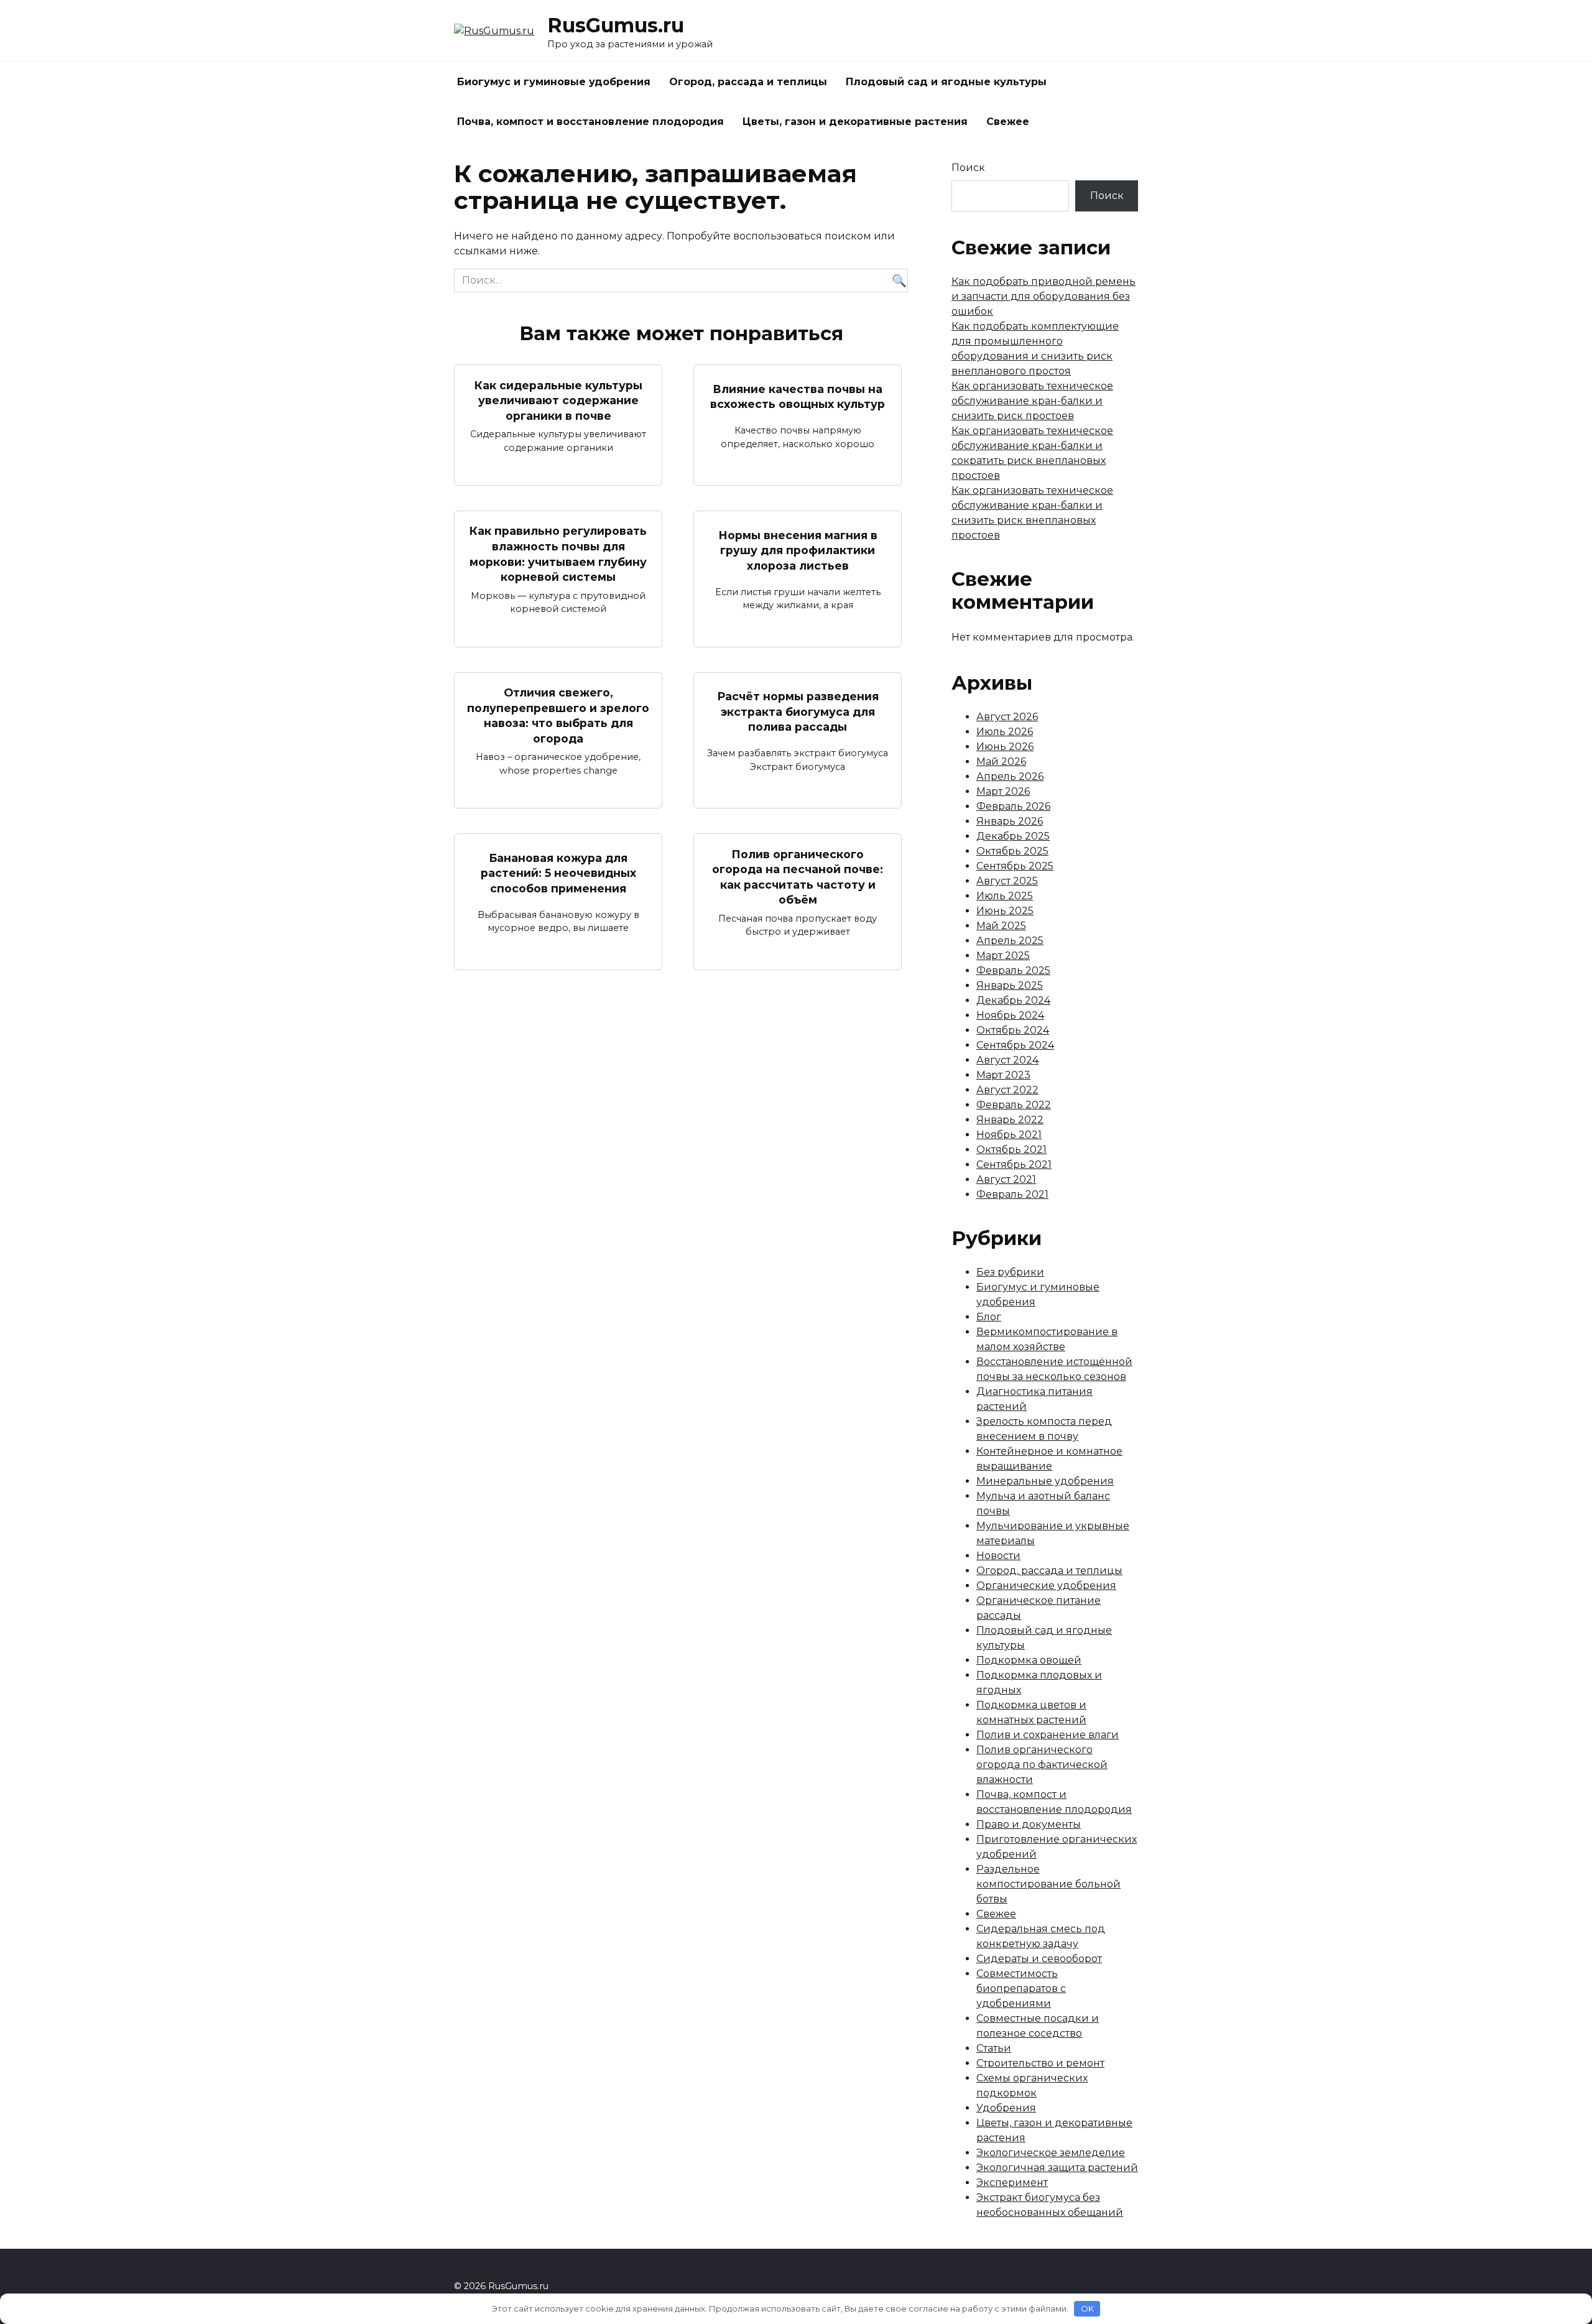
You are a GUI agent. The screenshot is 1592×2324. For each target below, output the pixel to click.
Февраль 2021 (1012, 1194)
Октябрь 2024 (1013, 1030)
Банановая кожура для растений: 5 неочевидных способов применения (558, 873)
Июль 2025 (1005, 896)
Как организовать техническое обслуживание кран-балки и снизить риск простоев (1032, 401)
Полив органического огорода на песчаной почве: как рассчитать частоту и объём (798, 877)
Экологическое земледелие (1051, 2153)
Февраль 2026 (1013, 806)
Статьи (994, 2048)
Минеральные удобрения (1045, 1481)
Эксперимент (1012, 2183)
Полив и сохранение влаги (1048, 1735)
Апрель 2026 (1010, 776)
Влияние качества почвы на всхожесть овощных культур (798, 396)
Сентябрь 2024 (1015, 1045)
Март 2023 (1003, 1075)
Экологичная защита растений (1057, 2168)
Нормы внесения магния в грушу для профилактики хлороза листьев (798, 550)
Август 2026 (1007, 717)
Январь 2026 (1010, 821)
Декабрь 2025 (1013, 836)
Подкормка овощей (1029, 1660)
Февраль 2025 (1013, 970)
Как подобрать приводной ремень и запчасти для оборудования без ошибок (1044, 296)
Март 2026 (1003, 791)
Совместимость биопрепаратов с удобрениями (1021, 1988)
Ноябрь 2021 (1009, 1135)
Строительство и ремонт (1040, 2063)
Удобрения (1006, 2108)
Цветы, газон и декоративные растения (855, 122)
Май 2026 (1001, 762)
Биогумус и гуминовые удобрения (554, 82)
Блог (989, 1317)
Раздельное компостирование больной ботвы (1048, 1884)
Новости (998, 1556)
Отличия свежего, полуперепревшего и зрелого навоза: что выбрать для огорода (558, 715)
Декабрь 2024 (1013, 1000)
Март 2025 (1003, 956)
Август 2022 (1007, 1090)
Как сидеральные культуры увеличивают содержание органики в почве (558, 400)
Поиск (968, 168)
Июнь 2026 (1005, 747)
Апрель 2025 (1010, 941)
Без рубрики (1010, 1272)
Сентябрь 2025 (1015, 866)
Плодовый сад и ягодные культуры (946, 82)
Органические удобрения (1046, 1586)
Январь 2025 (1010, 985)
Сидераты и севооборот (1039, 1959)
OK (1087, 2308)
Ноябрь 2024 (1010, 1015)
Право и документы (1029, 1824)
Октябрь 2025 (1012, 851)
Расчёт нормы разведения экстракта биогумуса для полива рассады (798, 711)
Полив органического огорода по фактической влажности (1042, 1765)
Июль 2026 (1005, 732)
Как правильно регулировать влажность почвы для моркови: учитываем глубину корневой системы (558, 554)
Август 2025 (1007, 881)
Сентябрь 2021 (1014, 1164)
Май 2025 (1001, 926)
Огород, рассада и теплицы (748, 82)
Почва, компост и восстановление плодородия (590, 122)
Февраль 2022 (1014, 1105)
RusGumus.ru (616, 25)
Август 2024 (1007, 1060)
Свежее (1008, 122)
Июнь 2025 (1005, 911)
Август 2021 (1006, 1179)
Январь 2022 (1010, 1120)
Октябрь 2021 (1011, 1150)
